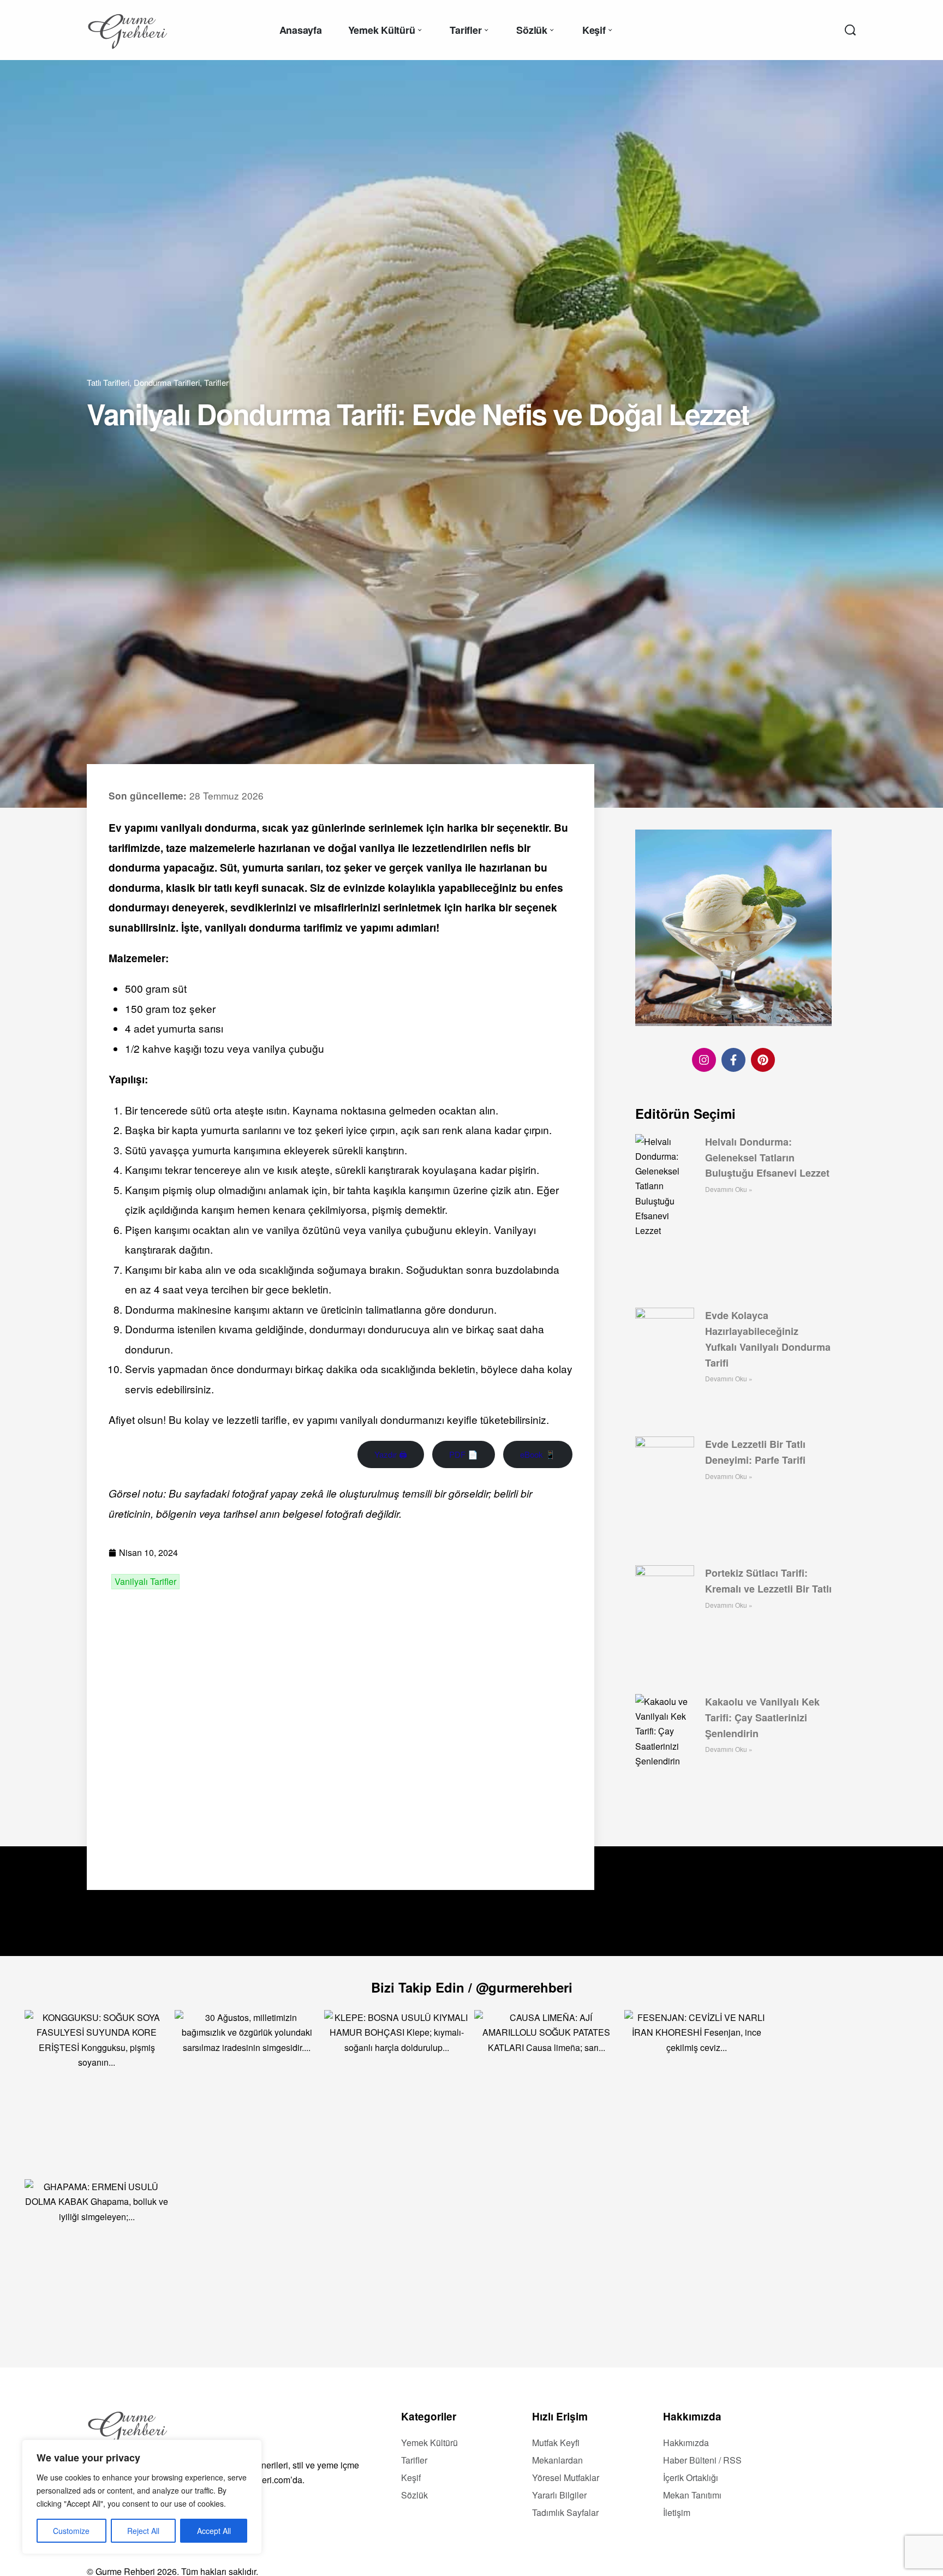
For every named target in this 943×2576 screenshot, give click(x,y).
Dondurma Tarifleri (167, 382)
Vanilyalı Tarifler (145, 1582)
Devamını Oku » (729, 1189)
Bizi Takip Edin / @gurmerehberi (472, 1987)
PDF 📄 (464, 1454)
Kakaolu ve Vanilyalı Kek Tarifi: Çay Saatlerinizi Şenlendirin (762, 1718)
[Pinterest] (763, 1060)
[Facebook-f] (733, 1060)
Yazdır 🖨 (391, 1454)
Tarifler (216, 382)
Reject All (143, 2531)
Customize (71, 2531)
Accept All (214, 2531)
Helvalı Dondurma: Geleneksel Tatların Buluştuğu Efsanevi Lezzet (767, 1158)
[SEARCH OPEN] (850, 30)
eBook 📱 (538, 1454)
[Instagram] (704, 1060)
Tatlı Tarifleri (108, 382)
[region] (142, 2497)
